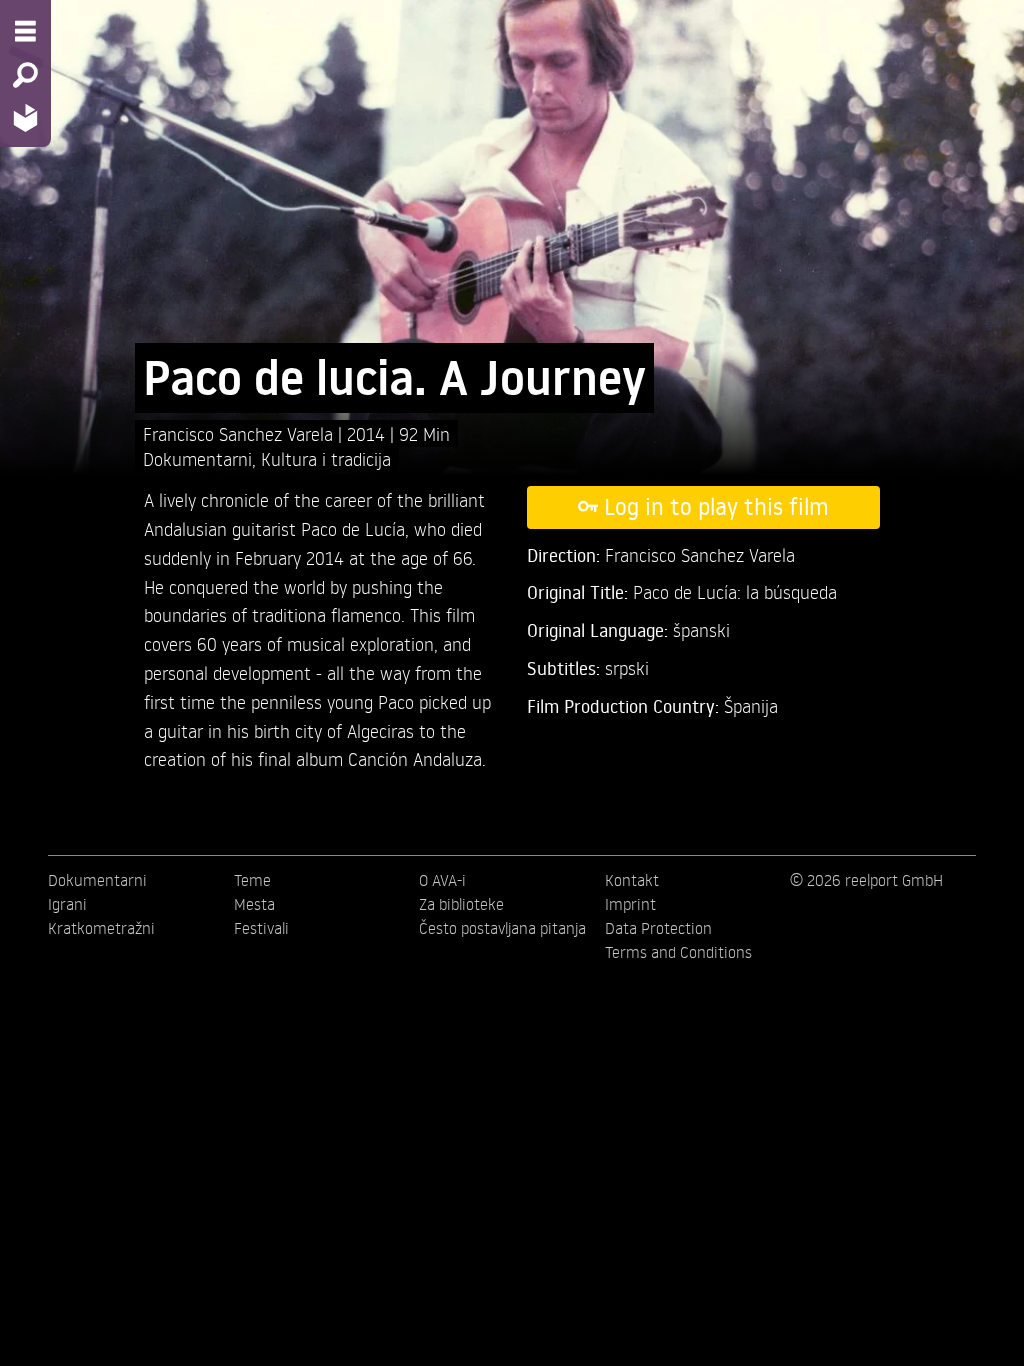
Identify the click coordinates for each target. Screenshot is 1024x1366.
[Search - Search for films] (25, 75)
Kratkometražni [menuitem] (101, 928)
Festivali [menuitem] (261, 928)
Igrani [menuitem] (67, 904)
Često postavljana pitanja (502, 928)
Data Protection (658, 928)
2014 (368, 433)
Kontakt (632, 880)
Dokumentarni (197, 458)
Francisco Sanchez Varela (240, 433)
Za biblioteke (461, 904)
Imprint (630, 904)
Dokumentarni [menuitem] (97, 880)
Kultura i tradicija (326, 458)
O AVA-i (442, 880)
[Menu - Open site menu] (25, 31)
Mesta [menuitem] (254, 904)
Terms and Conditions (678, 952)
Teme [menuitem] (252, 880)
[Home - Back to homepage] (25, 117)
